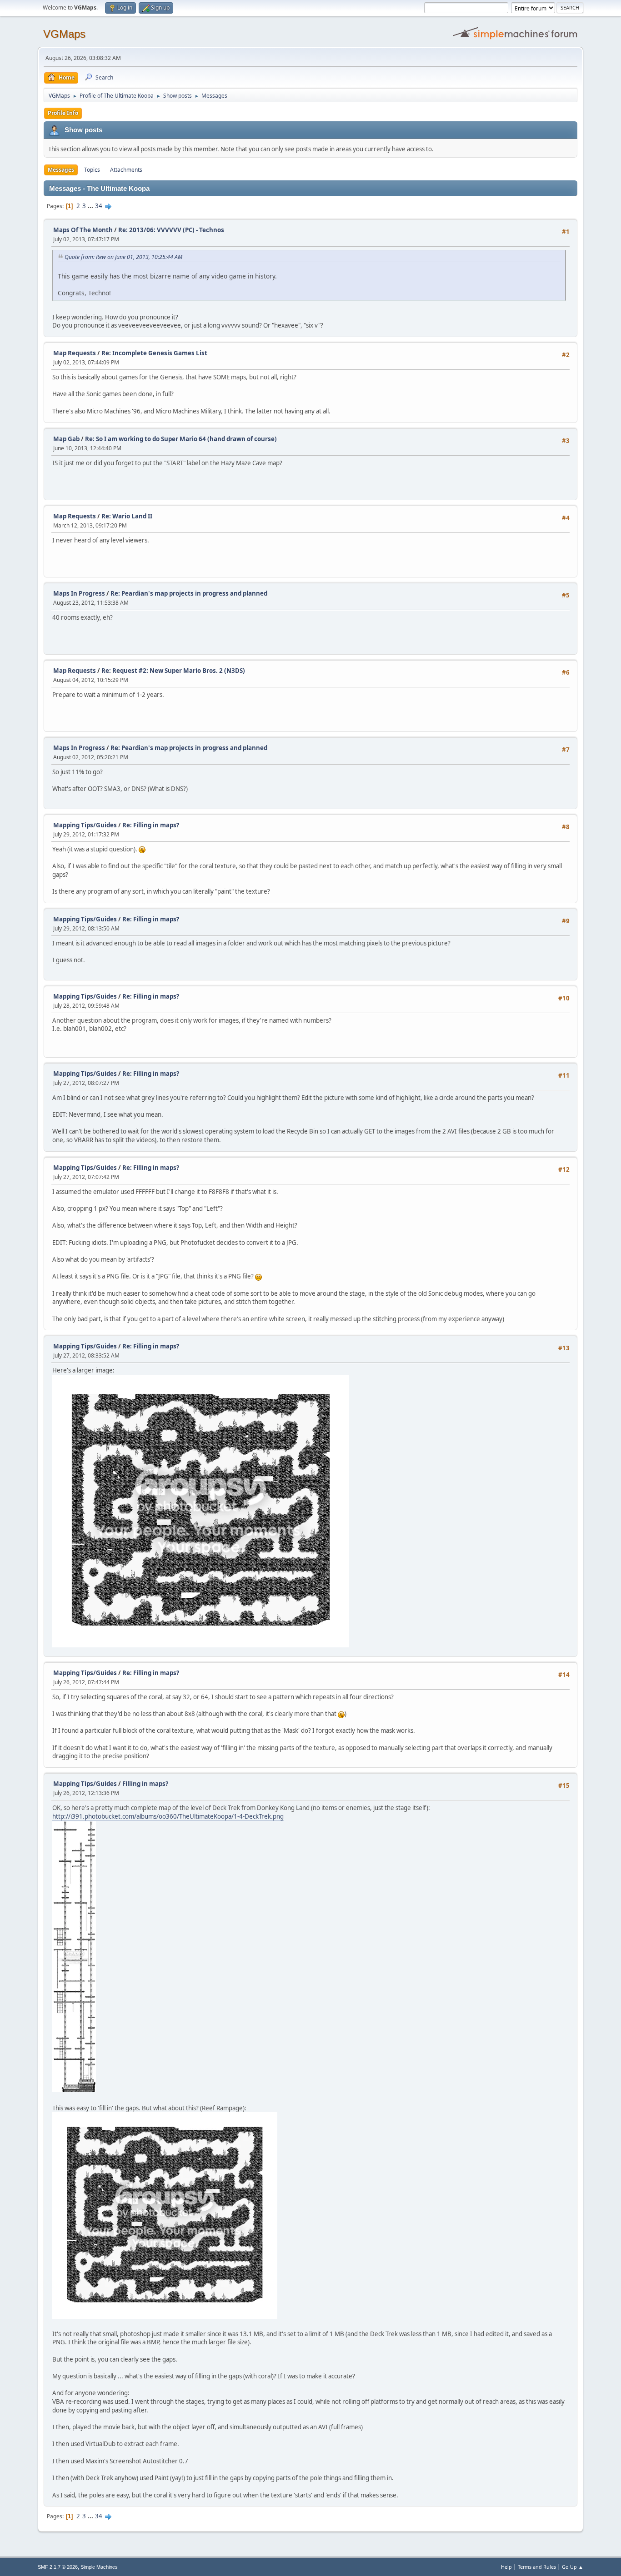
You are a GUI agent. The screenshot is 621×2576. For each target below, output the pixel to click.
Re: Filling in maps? (151, 825)
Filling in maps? (145, 1784)
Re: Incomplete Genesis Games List (154, 353)
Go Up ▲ (573, 2567)
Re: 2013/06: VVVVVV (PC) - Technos (171, 230)
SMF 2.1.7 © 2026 (58, 2567)
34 (99, 206)
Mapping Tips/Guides (86, 825)
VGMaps (64, 34)
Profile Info (63, 113)
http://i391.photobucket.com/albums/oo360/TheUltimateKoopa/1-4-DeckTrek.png (168, 1816)
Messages (61, 170)
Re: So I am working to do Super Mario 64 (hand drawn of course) (181, 439)
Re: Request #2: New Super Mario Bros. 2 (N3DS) (173, 671)
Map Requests (75, 353)
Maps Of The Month (83, 230)
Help (506, 2567)
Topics (92, 170)
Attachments (126, 170)
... (91, 206)
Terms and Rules (537, 2567)
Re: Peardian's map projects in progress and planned (189, 593)
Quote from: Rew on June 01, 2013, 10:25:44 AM (123, 257)
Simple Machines (99, 2567)
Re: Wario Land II (127, 516)
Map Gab (66, 439)
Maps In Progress (79, 593)
